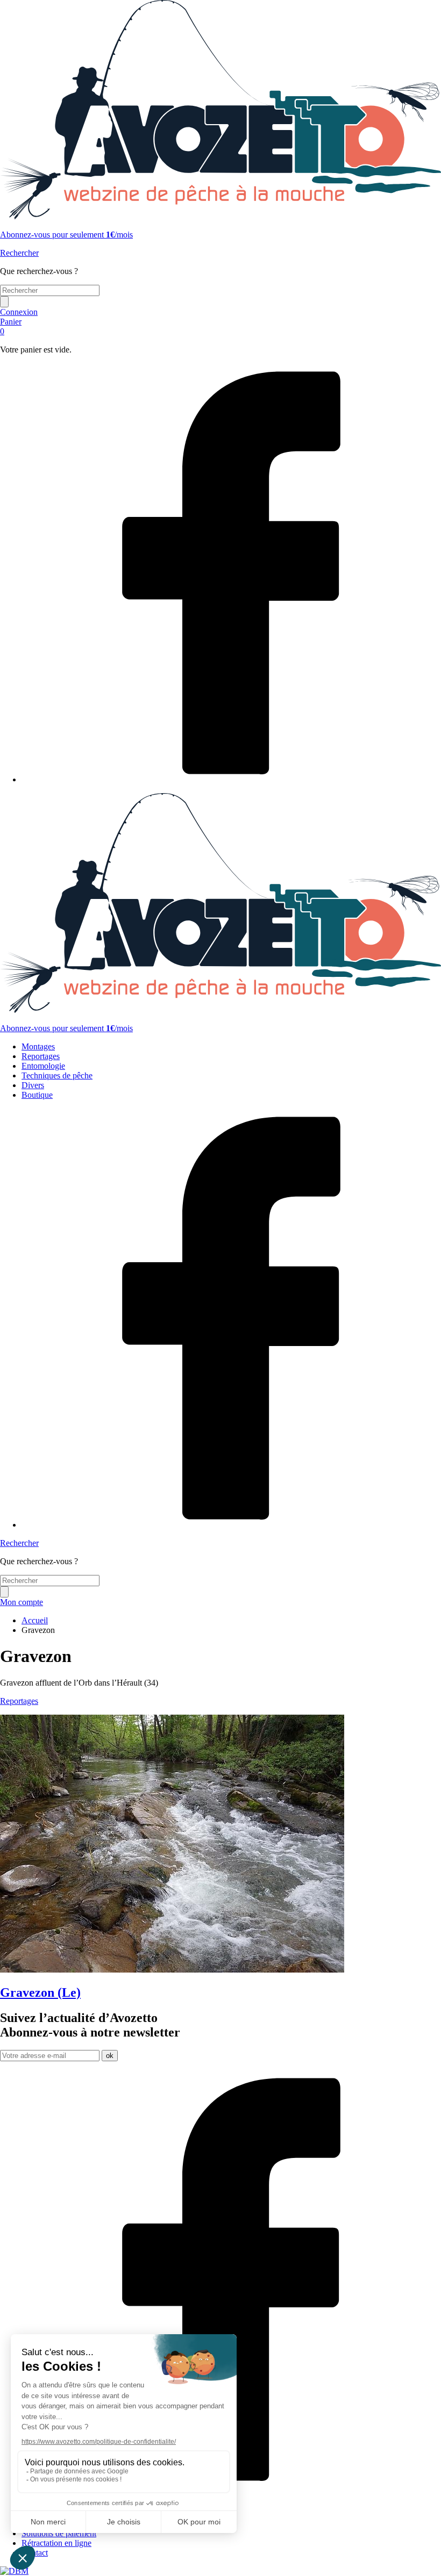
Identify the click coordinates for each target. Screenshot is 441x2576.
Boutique (37, 1095)
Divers (33, 1085)
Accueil (35, 1620)
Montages (38, 1046)
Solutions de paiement (59, 2533)
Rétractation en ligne (56, 2543)
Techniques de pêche (57, 1075)
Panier (11, 326)
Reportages (41, 1056)
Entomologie (43, 1066)
